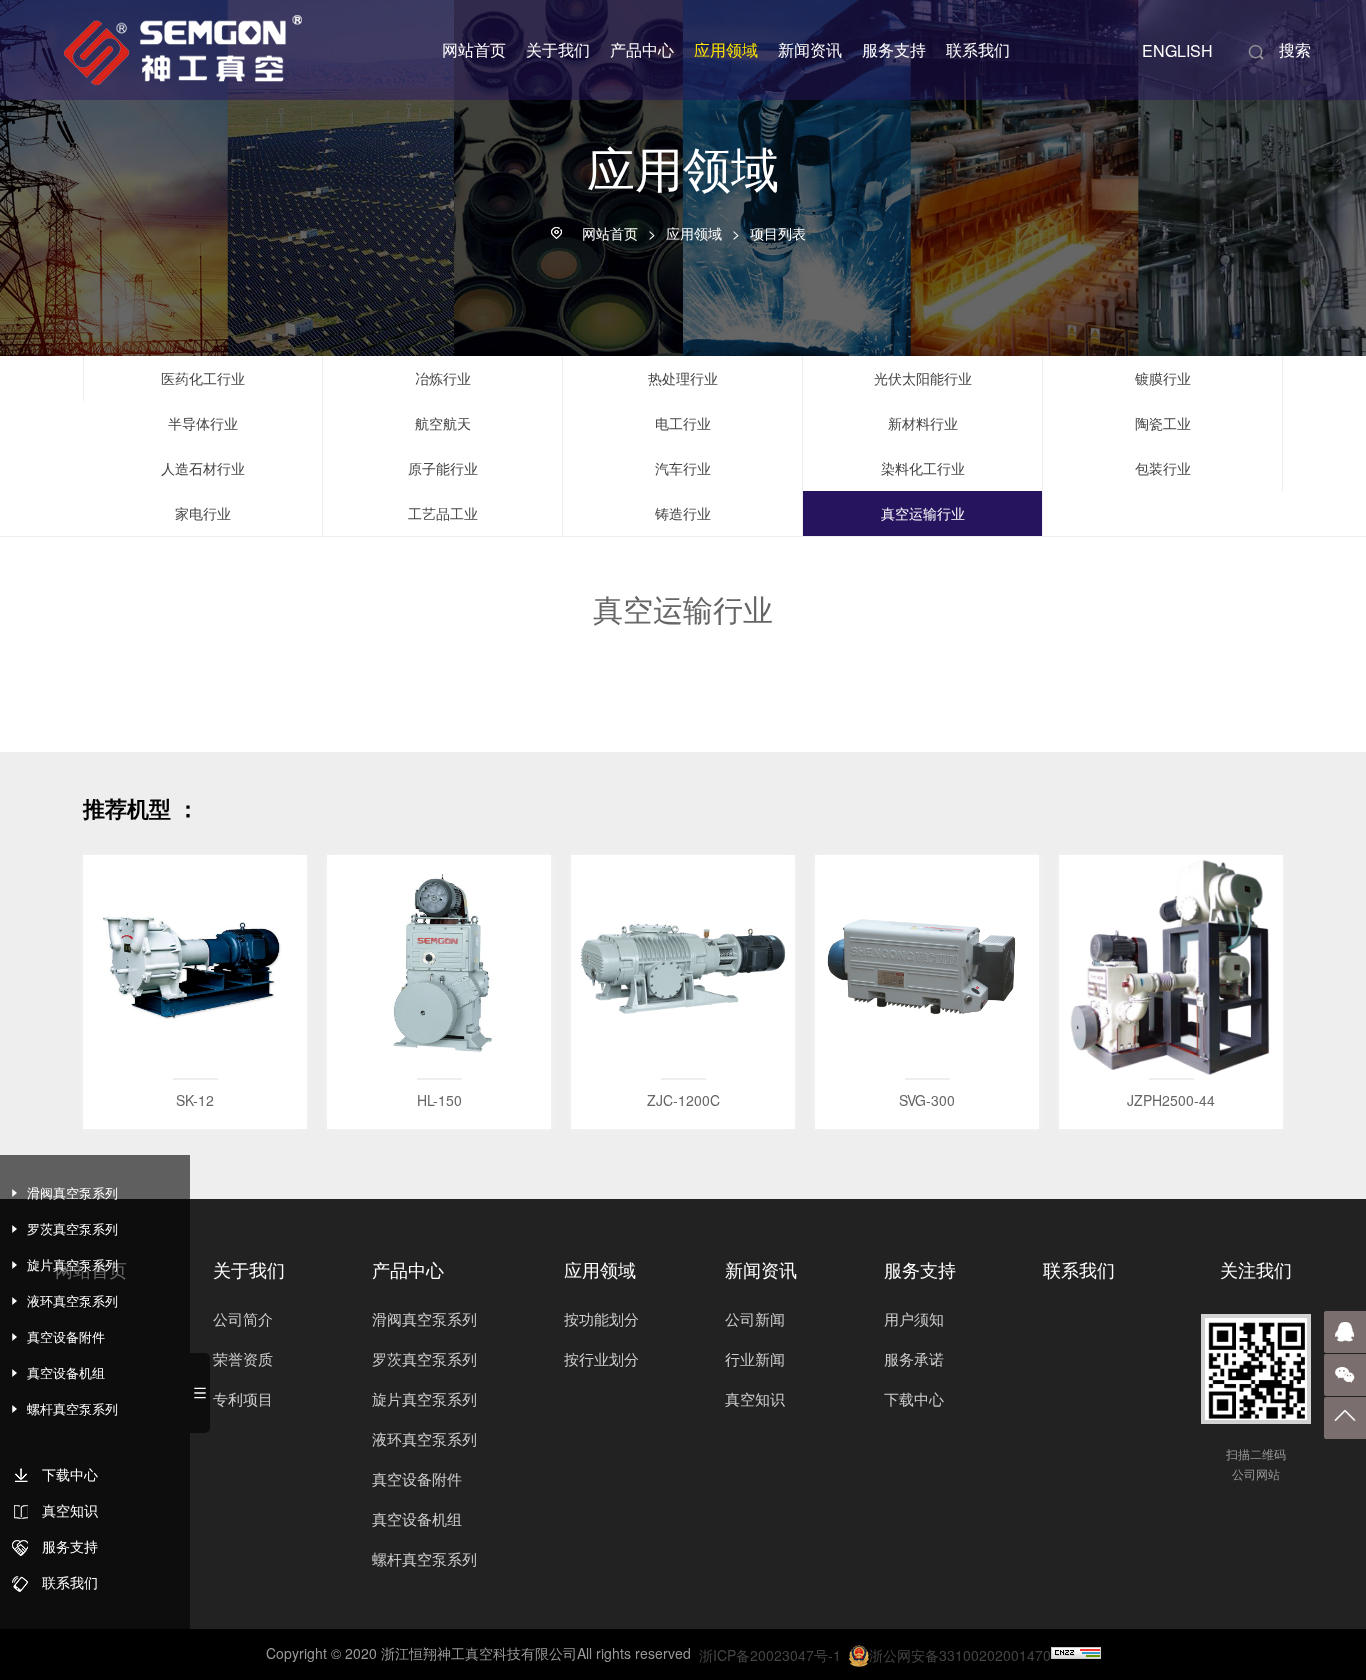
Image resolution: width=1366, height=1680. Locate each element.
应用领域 (726, 49)
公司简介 (243, 1318)
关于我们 (558, 49)
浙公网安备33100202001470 (960, 1655)
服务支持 (894, 49)
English (1177, 50)
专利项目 (243, 1398)
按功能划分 (601, 1318)
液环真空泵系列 (424, 1438)
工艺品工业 (443, 513)
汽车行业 (683, 468)
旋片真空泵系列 (424, 1398)
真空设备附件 (417, 1478)
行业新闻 (755, 1358)
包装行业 (1163, 468)
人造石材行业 (203, 468)
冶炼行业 (443, 378)
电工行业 (683, 423)
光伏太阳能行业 (923, 378)
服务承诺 (914, 1358)
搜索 (1279, 49)
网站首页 (474, 49)
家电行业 (203, 513)
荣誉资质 (243, 1358)
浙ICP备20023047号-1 (770, 1655)
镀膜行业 (1163, 378)
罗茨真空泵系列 (424, 1358)
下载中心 (914, 1398)
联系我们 (978, 49)
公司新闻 (755, 1318)
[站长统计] (1076, 1654)
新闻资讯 (810, 49)
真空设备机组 (417, 1518)
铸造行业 (683, 513)
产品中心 (642, 49)
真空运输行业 (923, 513)
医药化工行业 (203, 378)
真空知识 (755, 1398)
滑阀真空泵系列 (424, 1318)
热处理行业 (683, 378)
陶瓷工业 (1163, 423)
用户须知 (914, 1318)
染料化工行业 (923, 468)
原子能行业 (443, 468)
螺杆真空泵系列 (424, 1558)
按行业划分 (601, 1358)
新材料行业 (923, 423)
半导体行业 (203, 423)
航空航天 (443, 423)
